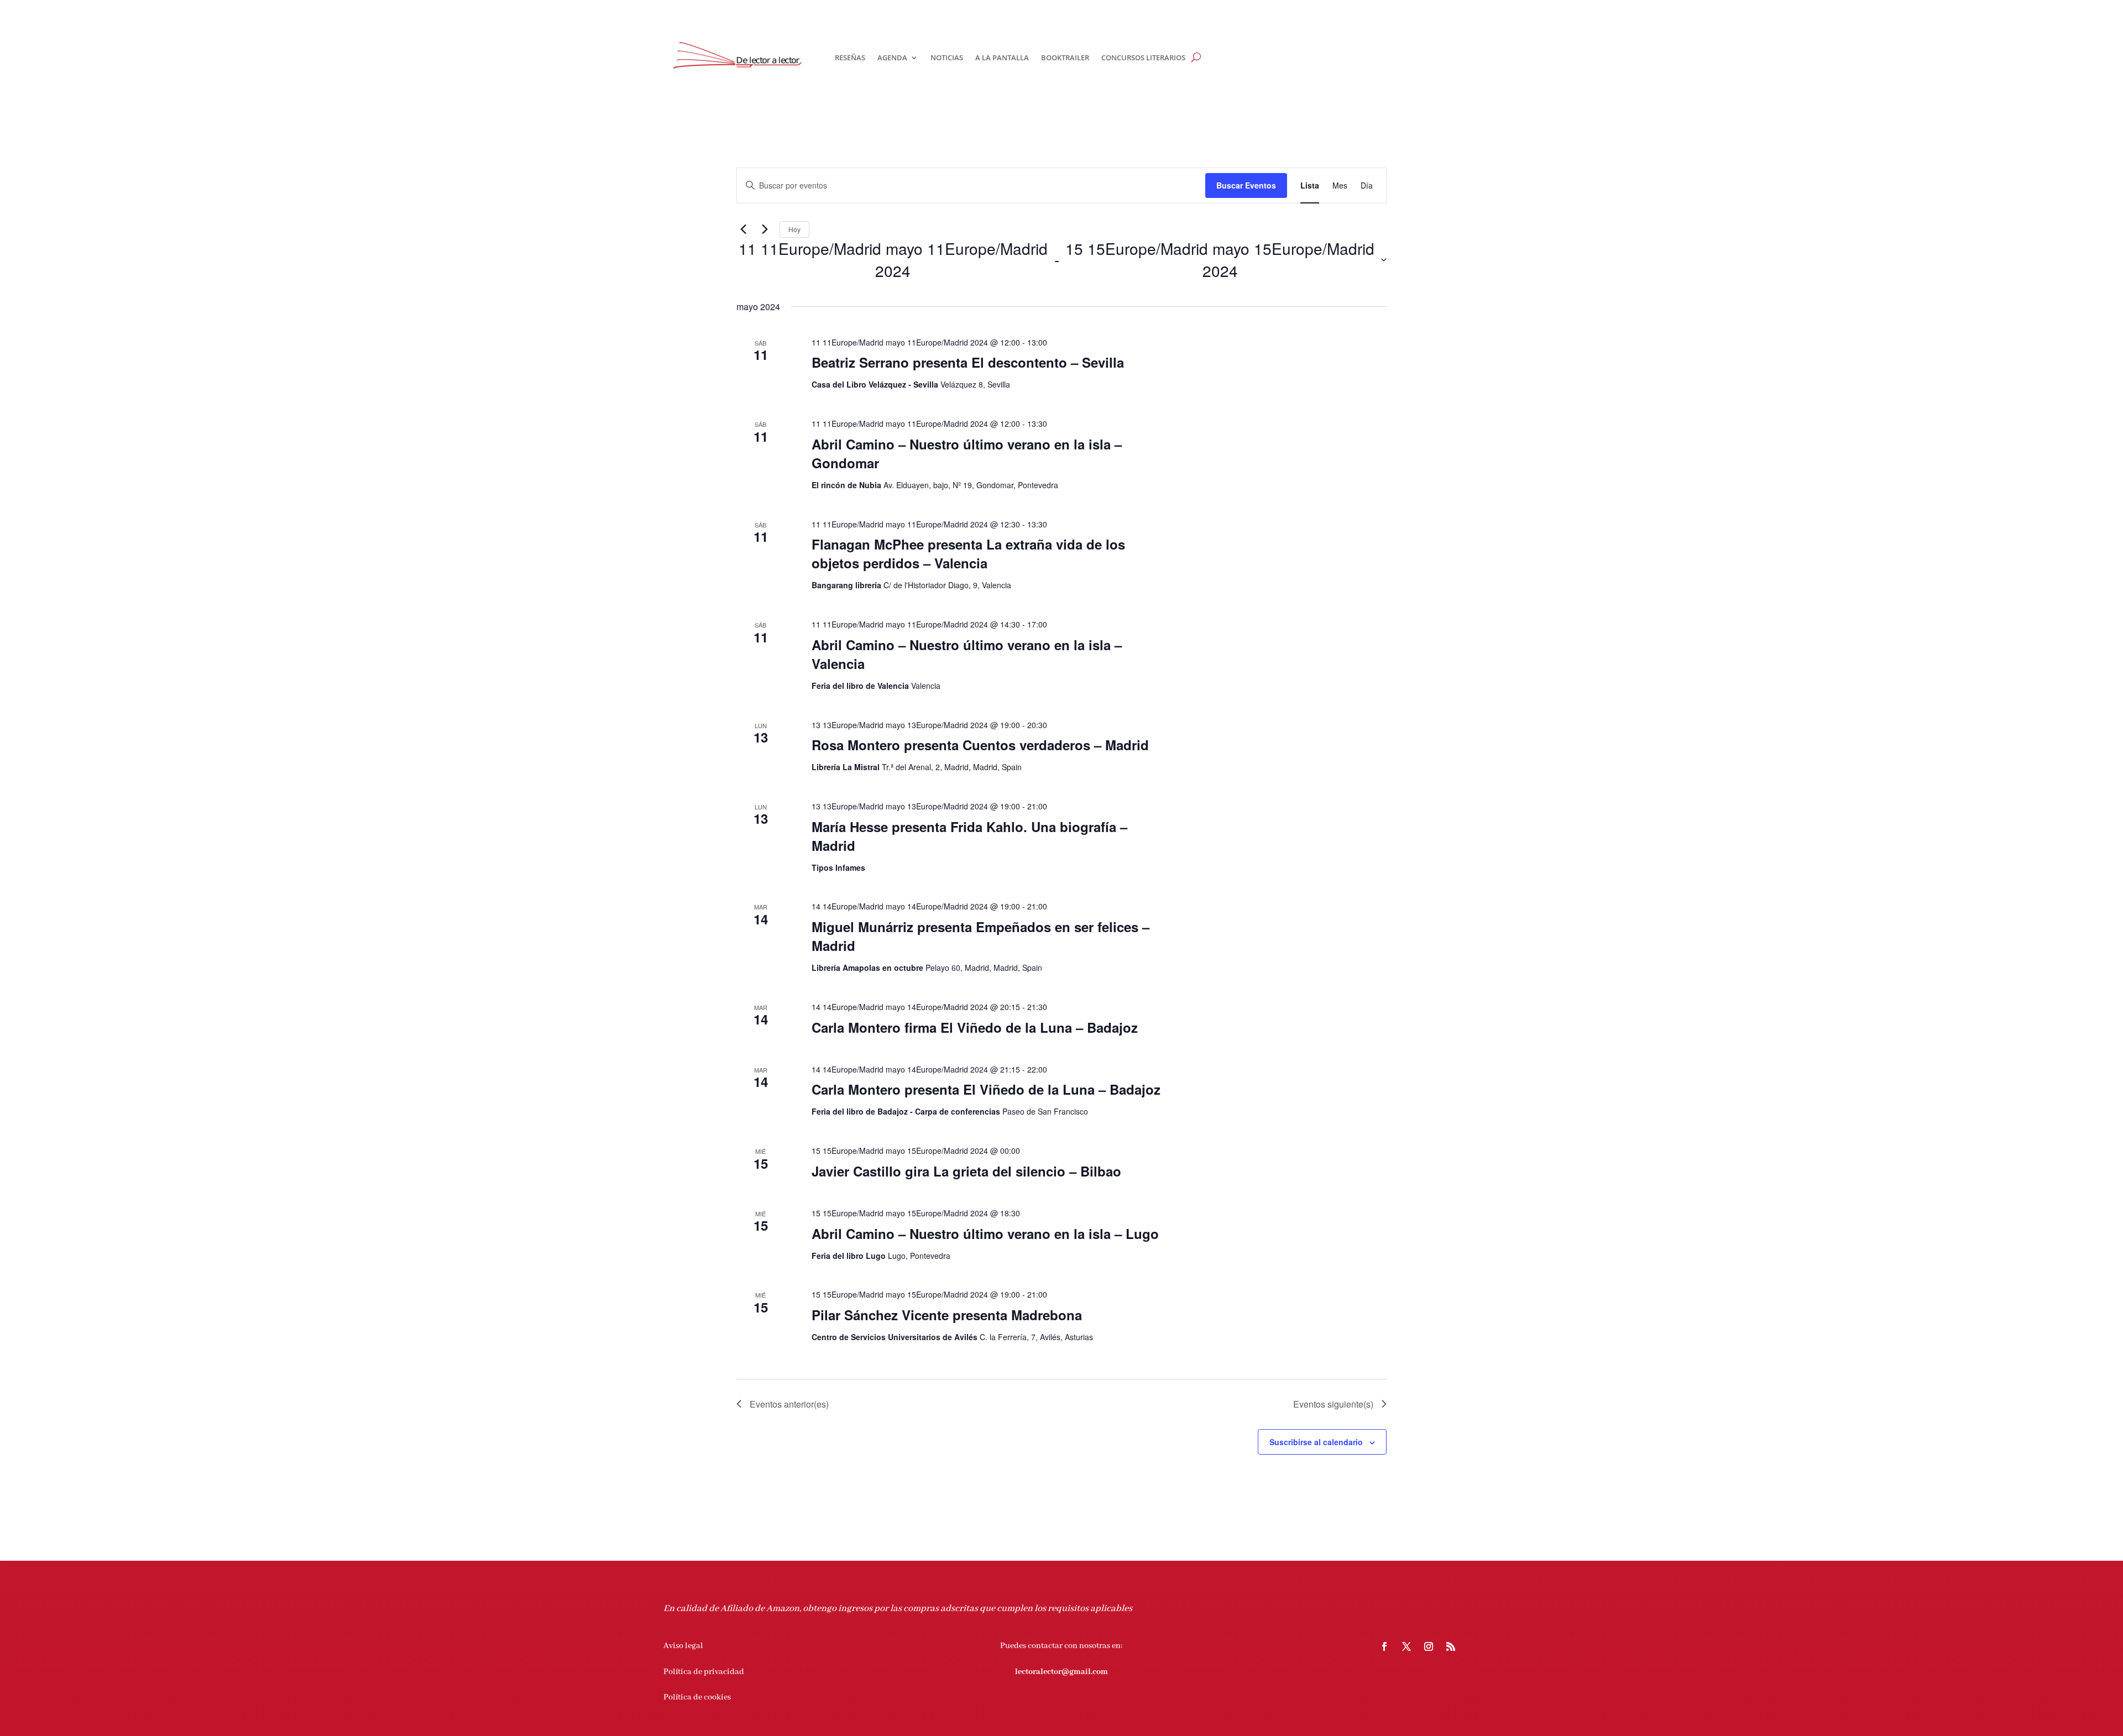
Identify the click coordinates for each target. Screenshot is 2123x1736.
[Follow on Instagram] (1429, 1646)
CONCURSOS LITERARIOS (1143, 57)
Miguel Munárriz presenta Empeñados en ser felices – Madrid (981, 936)
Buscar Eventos (1246, 185)
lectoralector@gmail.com (1061, 1672)
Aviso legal (683, 1646)
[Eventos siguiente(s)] (765, 229)
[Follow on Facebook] (1384, 1646)
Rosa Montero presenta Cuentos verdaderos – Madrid (980, 745)
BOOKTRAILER (1065, 57)
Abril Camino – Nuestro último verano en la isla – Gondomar (967, 453)
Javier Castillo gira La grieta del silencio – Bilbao (966, 1171)
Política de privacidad (704, 1672)
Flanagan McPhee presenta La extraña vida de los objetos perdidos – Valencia (968, 553)
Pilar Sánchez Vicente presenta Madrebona (947, 1315)
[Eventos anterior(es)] (743, 229)
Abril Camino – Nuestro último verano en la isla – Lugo (985, 1233)
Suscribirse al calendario (1316, 1442)
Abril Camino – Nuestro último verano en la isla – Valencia (967, 654)
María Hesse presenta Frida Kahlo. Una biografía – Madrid (969, 836)
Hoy (794, 229)
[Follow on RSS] (1451, 1646)
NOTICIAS (947, 57)
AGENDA (892, 57)
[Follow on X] (1406, 1646)
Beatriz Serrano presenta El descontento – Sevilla (968, 362)
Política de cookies (697, 1697)
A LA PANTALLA (1002, 57)
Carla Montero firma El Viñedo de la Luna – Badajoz (975, 1027)
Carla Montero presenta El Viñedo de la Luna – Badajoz (986, 1089)
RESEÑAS (850, 57)
